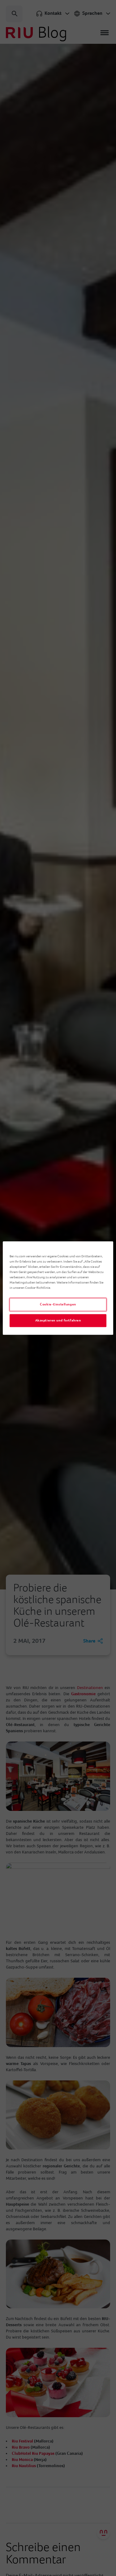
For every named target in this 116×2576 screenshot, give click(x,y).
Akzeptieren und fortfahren (58, 1320)
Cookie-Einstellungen (58, 1304)
